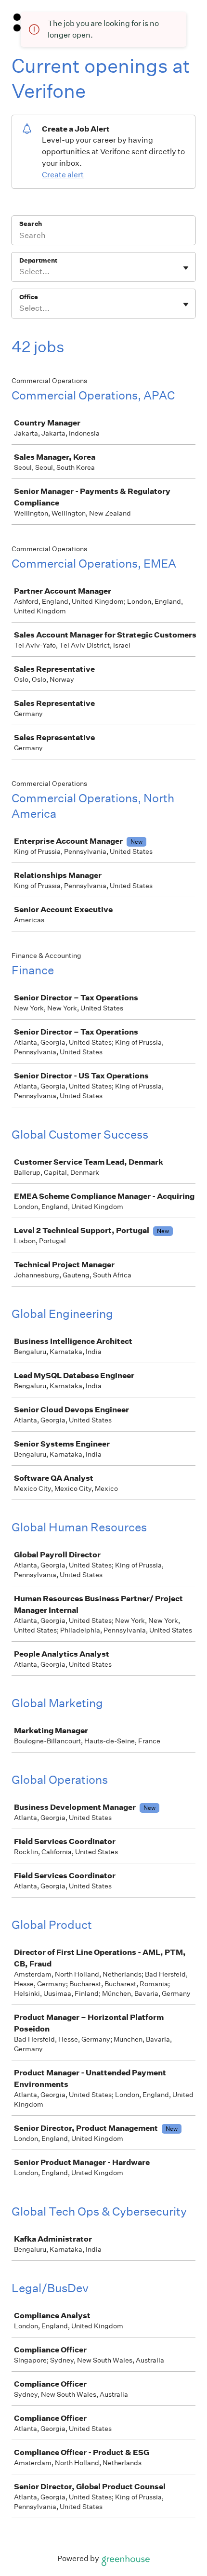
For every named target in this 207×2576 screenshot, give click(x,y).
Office (29, 297)
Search (31, 224)
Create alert (63, 175)
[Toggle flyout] (186, 268)
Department (38, 260)
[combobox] (20, 272)
